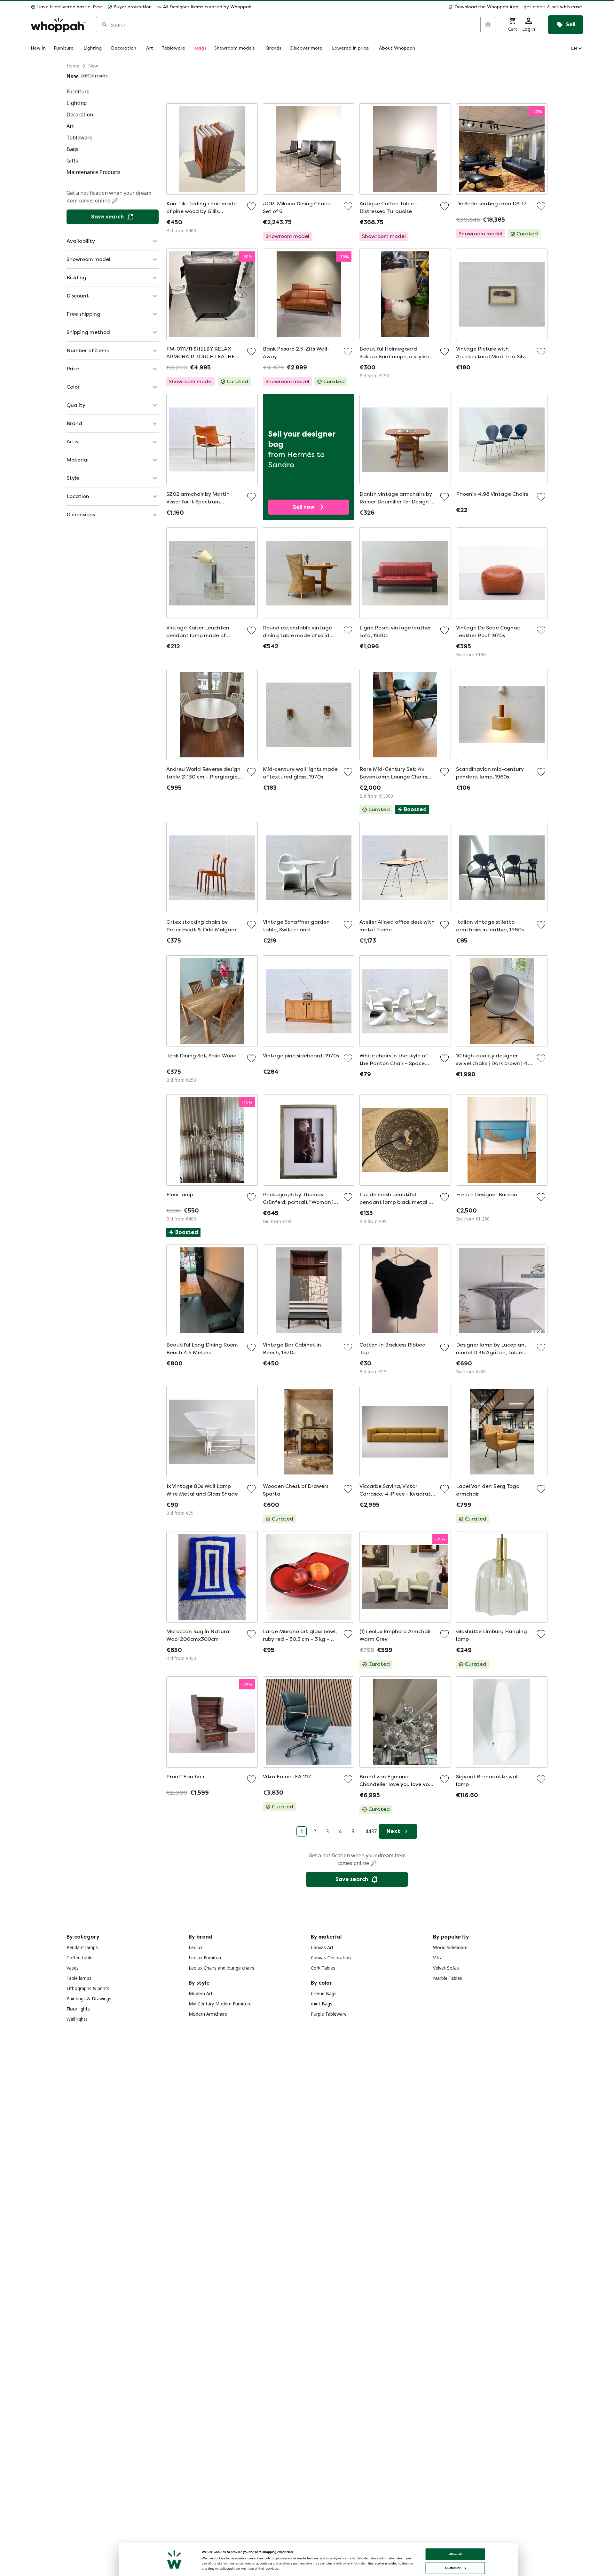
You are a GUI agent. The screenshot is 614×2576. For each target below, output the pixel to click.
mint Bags (322, 2004)
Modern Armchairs (208, 2014)
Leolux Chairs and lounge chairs (221, 1968)
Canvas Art (322, 1947)
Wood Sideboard (450, 1947)
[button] (420, 7)
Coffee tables (81, 1958)
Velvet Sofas (446, 1968)
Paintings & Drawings (89, 1999)
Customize (453, 2568)
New (93, 66)
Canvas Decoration (331, 1958)
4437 (371, 1831)
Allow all (455, 2554)
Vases (73, 1968)
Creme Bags (324, 1993)
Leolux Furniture (206, 1958)
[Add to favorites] (251, 206)
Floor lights (78, 2009)
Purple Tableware (329, 2014)
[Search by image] (488, 25)
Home (73, 66)
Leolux (196, 1947)
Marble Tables (448, 1978)
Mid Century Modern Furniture (220, 2004)
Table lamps (79, 1978)
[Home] (58, 25)
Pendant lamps (82, 1947)
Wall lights (77, 2019)
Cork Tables (323, 1968)
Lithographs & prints (88, 1988)
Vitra (438, 1958)
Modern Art (201, 1993)
